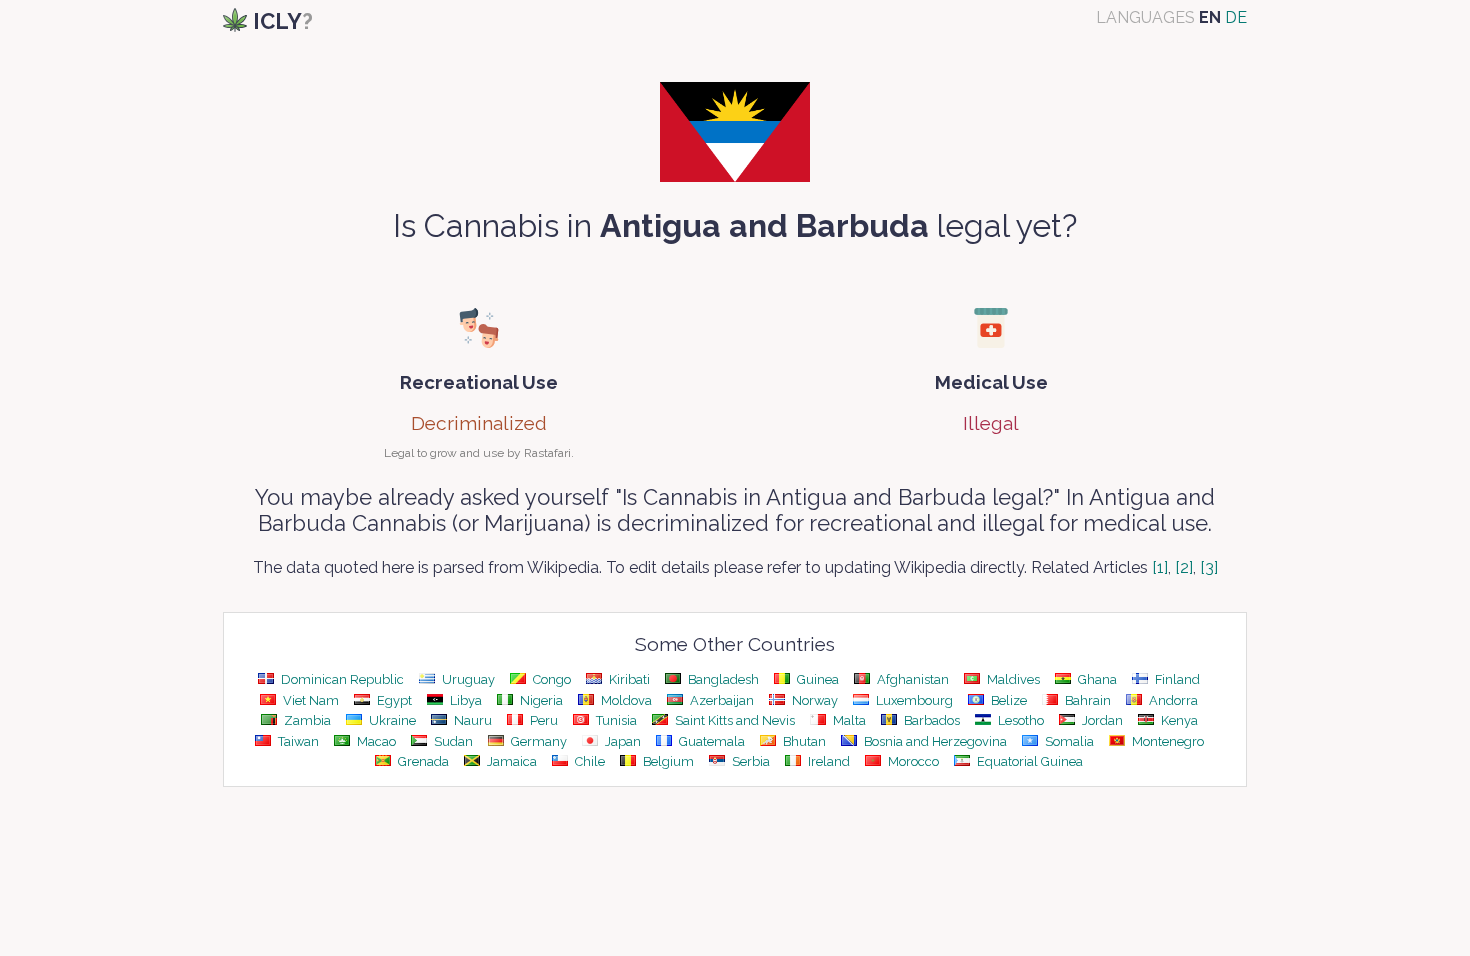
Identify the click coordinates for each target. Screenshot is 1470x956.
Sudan (452, 741)
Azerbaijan (720, 700)
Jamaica (510, 761)
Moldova (625, 700)
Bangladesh (722, 679)
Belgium (667, 761)
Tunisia (615, 720)
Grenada (422, 761)
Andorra (1172, 700)
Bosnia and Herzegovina (934, 741)
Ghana (1096, 679)
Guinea (816, 679)
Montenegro (1166, 741)
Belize (1007, 700)
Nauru (471, 720)
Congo (550, 679)
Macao (375, 741)
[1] (1160, 567)
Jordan (1101, 720)
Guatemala (710, 741)
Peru (542, 720)
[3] (1209, 567)
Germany (537, 741)
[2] (1184, 567)
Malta (848, 720)
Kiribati (628, 679)
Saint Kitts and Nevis (733, 720)
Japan (621, 741)
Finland (1176, 679)
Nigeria (540, 700)
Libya (464, 700)
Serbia (749, 761)
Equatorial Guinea (1028, 761)
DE (1236, 17)
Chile (588, 761)
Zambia (306, 720)
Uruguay (467, 679)
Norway (813, 700)
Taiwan (297, 741)
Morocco (912, 761)
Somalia (1068, 741)
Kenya (1178, 720)
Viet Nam (309, 700)
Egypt (393, 700)
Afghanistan (911, 679)
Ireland (827, 761)
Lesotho (1019, 720)
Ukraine (391, 720)
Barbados (930, 720)
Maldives (1012, 679)
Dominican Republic (341, 679)
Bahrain (1086, 700)
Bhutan (803, 741)
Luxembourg (913, 700)
